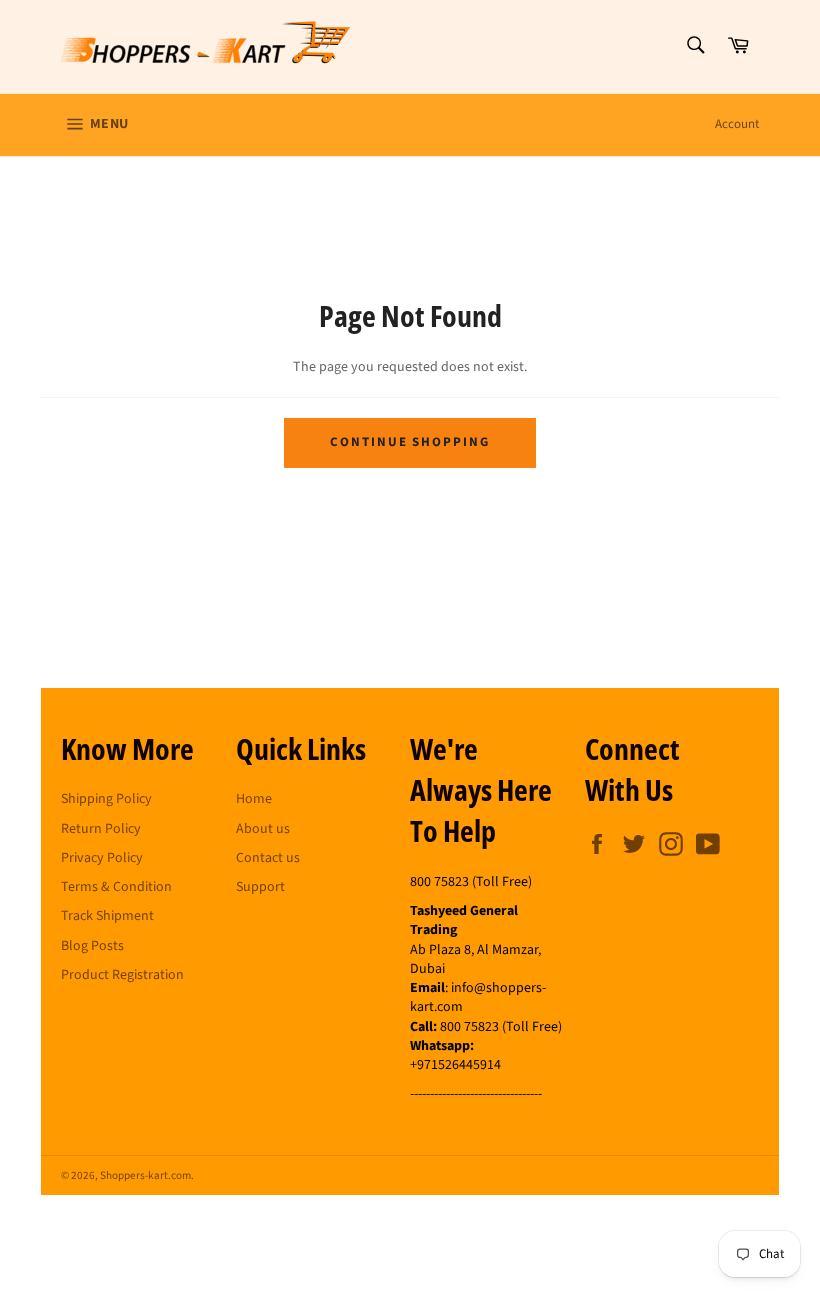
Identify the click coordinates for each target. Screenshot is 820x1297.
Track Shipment (107, 916)
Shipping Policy (106, 799)
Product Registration (122, 975)
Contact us (268, 858)
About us (263, 829)
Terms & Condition (116, 887)
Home (254, 799)
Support (260, 887)
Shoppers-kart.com (145, 1175)
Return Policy (101, 829)
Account (737, 124)
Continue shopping (410, 442)
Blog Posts (92, 946)
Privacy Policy (102, 858)
